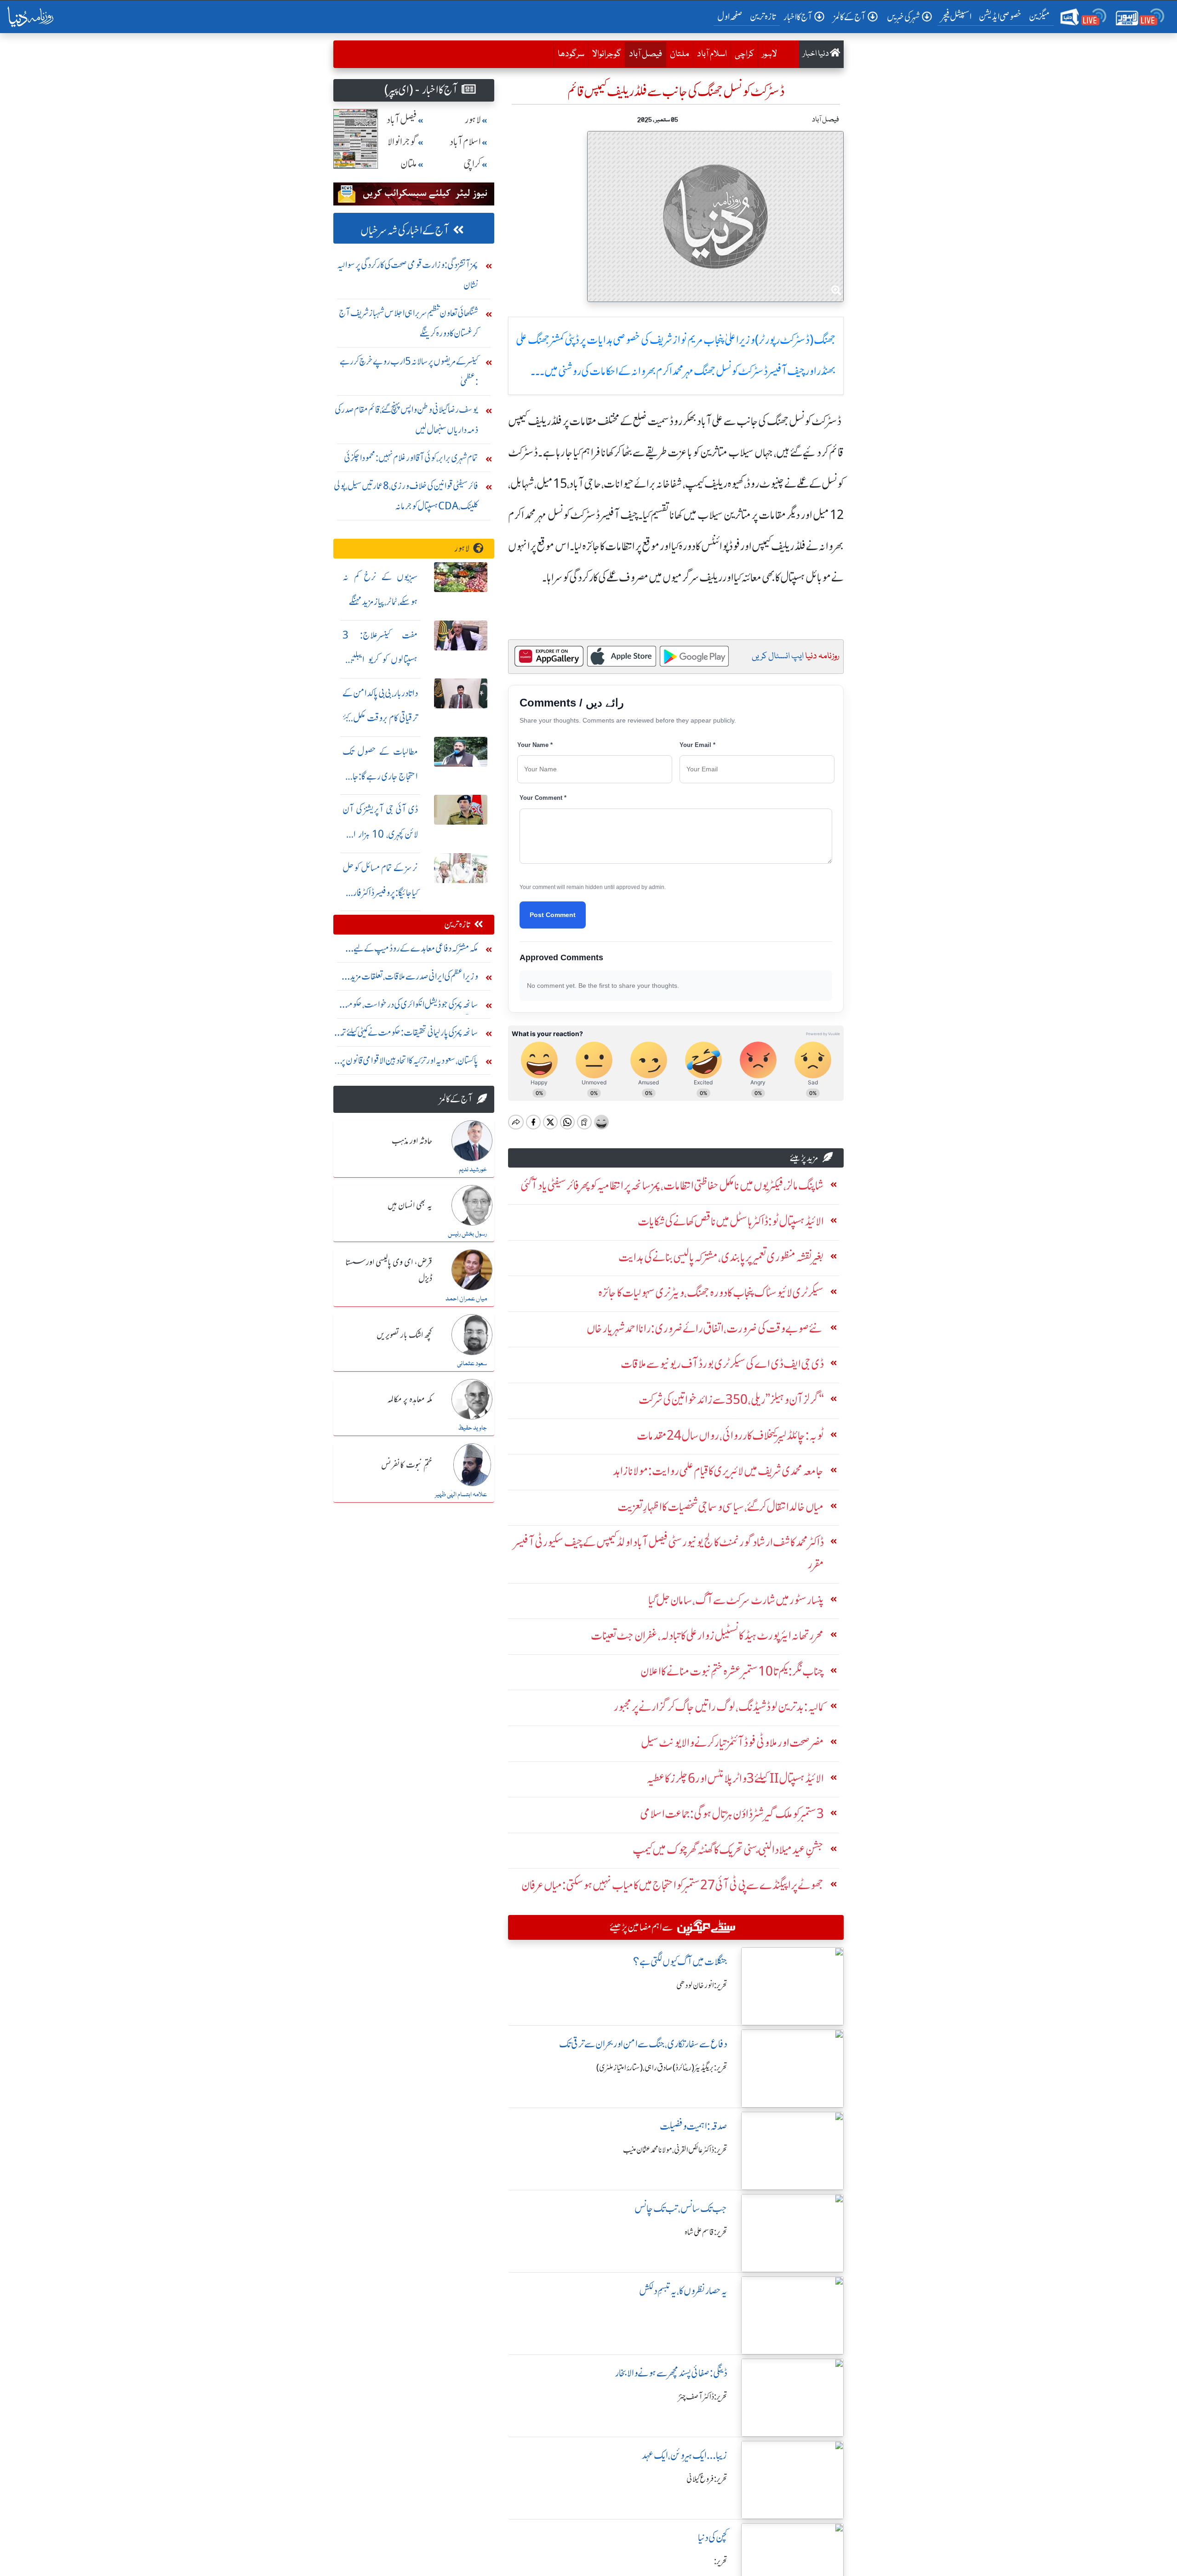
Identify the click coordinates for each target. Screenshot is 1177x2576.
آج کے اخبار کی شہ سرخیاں (405, 231)
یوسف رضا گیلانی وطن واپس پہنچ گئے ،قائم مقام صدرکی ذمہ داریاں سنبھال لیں (406, 419)
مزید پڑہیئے (804, 1158)
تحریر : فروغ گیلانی (707, 2479)
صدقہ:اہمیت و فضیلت (694, 2126)
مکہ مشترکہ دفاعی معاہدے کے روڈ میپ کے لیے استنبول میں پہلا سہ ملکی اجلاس (416, 950)
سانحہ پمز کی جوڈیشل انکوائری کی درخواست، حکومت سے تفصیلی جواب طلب (409, 1006)
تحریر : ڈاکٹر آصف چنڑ (703, 2397)
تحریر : (721, 2561)
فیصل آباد (643, 54)
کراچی (744, 54)
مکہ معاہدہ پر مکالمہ (410, 1400)
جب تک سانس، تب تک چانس (681, 2208)
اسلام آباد (712, 54)
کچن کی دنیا (713, 2538)
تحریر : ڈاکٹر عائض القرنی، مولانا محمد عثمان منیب (675, 2150)
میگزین (1040, 16)
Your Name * (535, 745)
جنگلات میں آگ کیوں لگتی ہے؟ (680, 1962)
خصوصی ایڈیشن (1000, 16)
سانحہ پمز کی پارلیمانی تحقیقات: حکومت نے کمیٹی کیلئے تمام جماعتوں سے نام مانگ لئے (407, 1034)
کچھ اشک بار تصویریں (404, 1335)
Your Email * (697, 745)
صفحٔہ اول (732, 16)
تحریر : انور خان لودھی (702, 1985)
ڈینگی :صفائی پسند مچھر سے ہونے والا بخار (671, 2373)
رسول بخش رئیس (467, 1234)
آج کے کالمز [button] (850, 17)
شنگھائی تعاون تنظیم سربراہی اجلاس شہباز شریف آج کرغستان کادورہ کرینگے (409, 323)
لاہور (769, 54)
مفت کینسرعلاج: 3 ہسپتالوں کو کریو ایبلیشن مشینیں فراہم (380, 660)
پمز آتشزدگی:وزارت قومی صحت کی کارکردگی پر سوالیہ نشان (408, 275)
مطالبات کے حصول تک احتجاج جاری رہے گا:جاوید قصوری (380, 776)
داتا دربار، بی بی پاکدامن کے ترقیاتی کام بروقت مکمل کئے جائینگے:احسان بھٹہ (380, 718)
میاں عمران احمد (466, 1299)
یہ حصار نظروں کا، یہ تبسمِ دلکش (683, 2291)
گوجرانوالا (607, 54)
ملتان (680, 54)
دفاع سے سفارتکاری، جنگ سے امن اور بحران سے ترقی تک (643, 2044)
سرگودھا (571, 54)
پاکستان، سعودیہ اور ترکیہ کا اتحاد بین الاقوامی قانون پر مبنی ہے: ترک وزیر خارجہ (409, 1063)
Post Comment (553, 915)
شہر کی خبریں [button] (903, 17)
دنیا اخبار (816, 54)
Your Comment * (543, 798)
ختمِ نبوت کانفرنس (407, 1465)
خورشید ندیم (473, 1170)
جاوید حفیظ (472, 1428)
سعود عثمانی (472, 1364)
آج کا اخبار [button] (798, 17)
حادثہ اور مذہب (412, 1141)
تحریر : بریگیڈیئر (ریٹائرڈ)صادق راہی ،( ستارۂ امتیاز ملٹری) (662, 2068)
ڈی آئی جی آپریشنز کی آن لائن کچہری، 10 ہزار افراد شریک (380, 834)
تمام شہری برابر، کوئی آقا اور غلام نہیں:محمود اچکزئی (411, 458)
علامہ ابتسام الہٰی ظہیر (461, 1495)
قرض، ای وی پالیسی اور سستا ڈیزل (389, 1271)
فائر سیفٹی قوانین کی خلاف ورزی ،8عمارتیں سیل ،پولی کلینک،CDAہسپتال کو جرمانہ (406, 496)
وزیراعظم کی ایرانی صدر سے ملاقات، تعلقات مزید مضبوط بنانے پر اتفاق (414, 978)
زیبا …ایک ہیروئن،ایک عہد (685, 2455)
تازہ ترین (763, 16)
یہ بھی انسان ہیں (410, 1206)
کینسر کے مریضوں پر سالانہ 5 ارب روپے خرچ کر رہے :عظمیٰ (409, 371)
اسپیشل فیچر (956, 16)
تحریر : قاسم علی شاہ (706, 2232)
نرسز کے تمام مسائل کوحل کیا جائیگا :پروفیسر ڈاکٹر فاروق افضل (380, 892)
